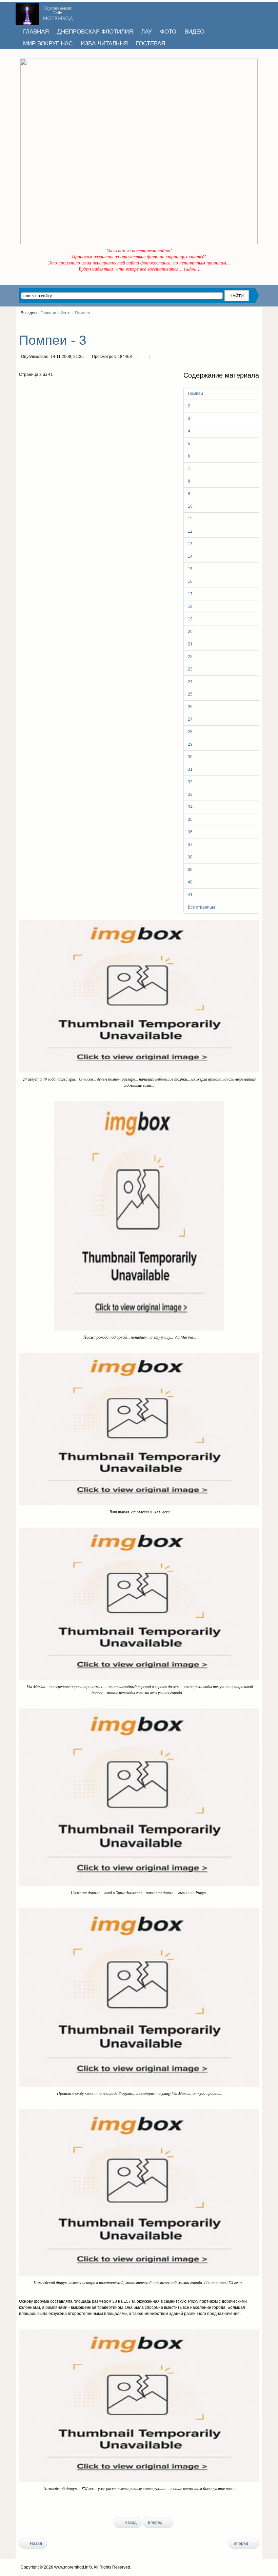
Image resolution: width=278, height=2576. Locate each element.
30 (190, 757)
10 (190, 506)
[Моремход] (45, 12)
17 (190, 594)
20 (190, 632)
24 (190, 682)
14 (190, 556)
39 (190, 870)
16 (190, 581)
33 (190, 794)
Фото (66, 313)
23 (190, 669)
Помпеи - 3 (53, 340)
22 (190, 657)
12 (190, 531)
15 (190, 569)
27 (190, 719)
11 (190, 519)
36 (190, 832)
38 (190, 857)
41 (190, 895)
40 (190, 882)
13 (190, 544)
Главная (48, 313)
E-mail (156, 357)
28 (190, 732)
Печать (143, 357)
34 (190, 807)
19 (190, 619)
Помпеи (195, 393)
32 (190, 782)
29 (190, 744)
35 (190, 819)
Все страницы (201, 907)
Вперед (156, 2522)
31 (190, 769)
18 (190, 606)
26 (190, 707)
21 (190, 644)
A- (257, 325)
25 (190, 694)
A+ (244, 325)
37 (190, 845)
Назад (130, 2522)
